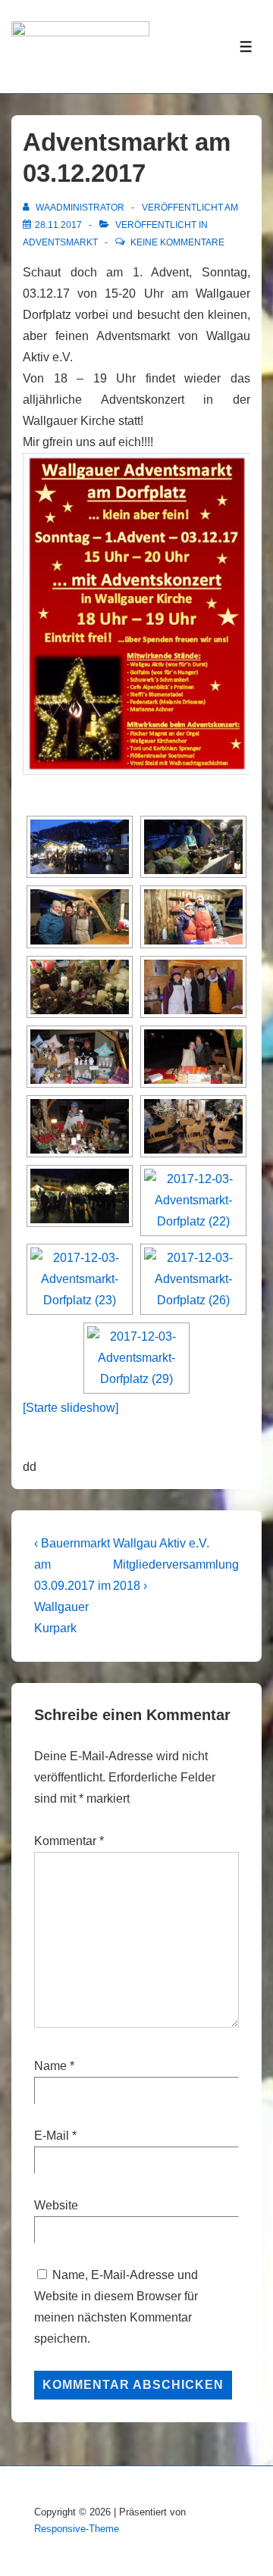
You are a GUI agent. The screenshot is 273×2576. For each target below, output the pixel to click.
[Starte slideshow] (71, 1408)
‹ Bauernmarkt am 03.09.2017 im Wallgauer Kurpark (72, 1586)
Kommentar (69, 1841)
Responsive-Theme (77, 2529)
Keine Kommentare (177, 242)
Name (50, 2066)
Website (56, 2205)
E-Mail (52, 2136)
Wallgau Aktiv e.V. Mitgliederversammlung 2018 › (176, 1564)
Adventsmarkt (60, 242)
